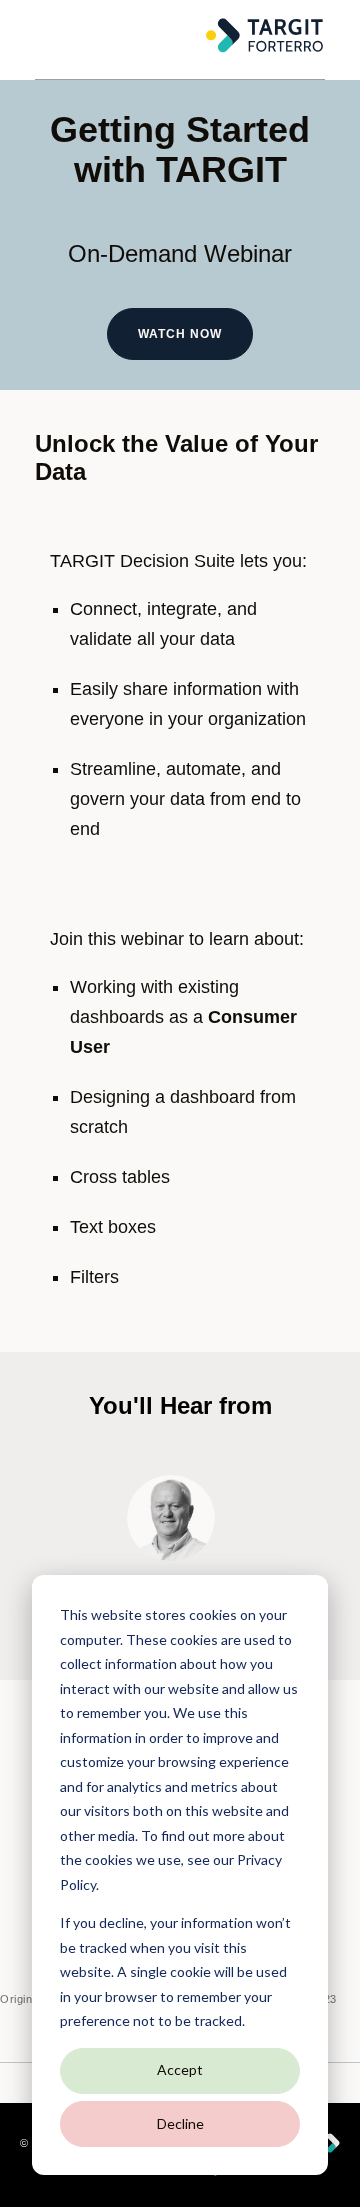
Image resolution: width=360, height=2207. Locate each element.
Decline (180, 2123)
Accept (180, 2069)
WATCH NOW (180, 334)
